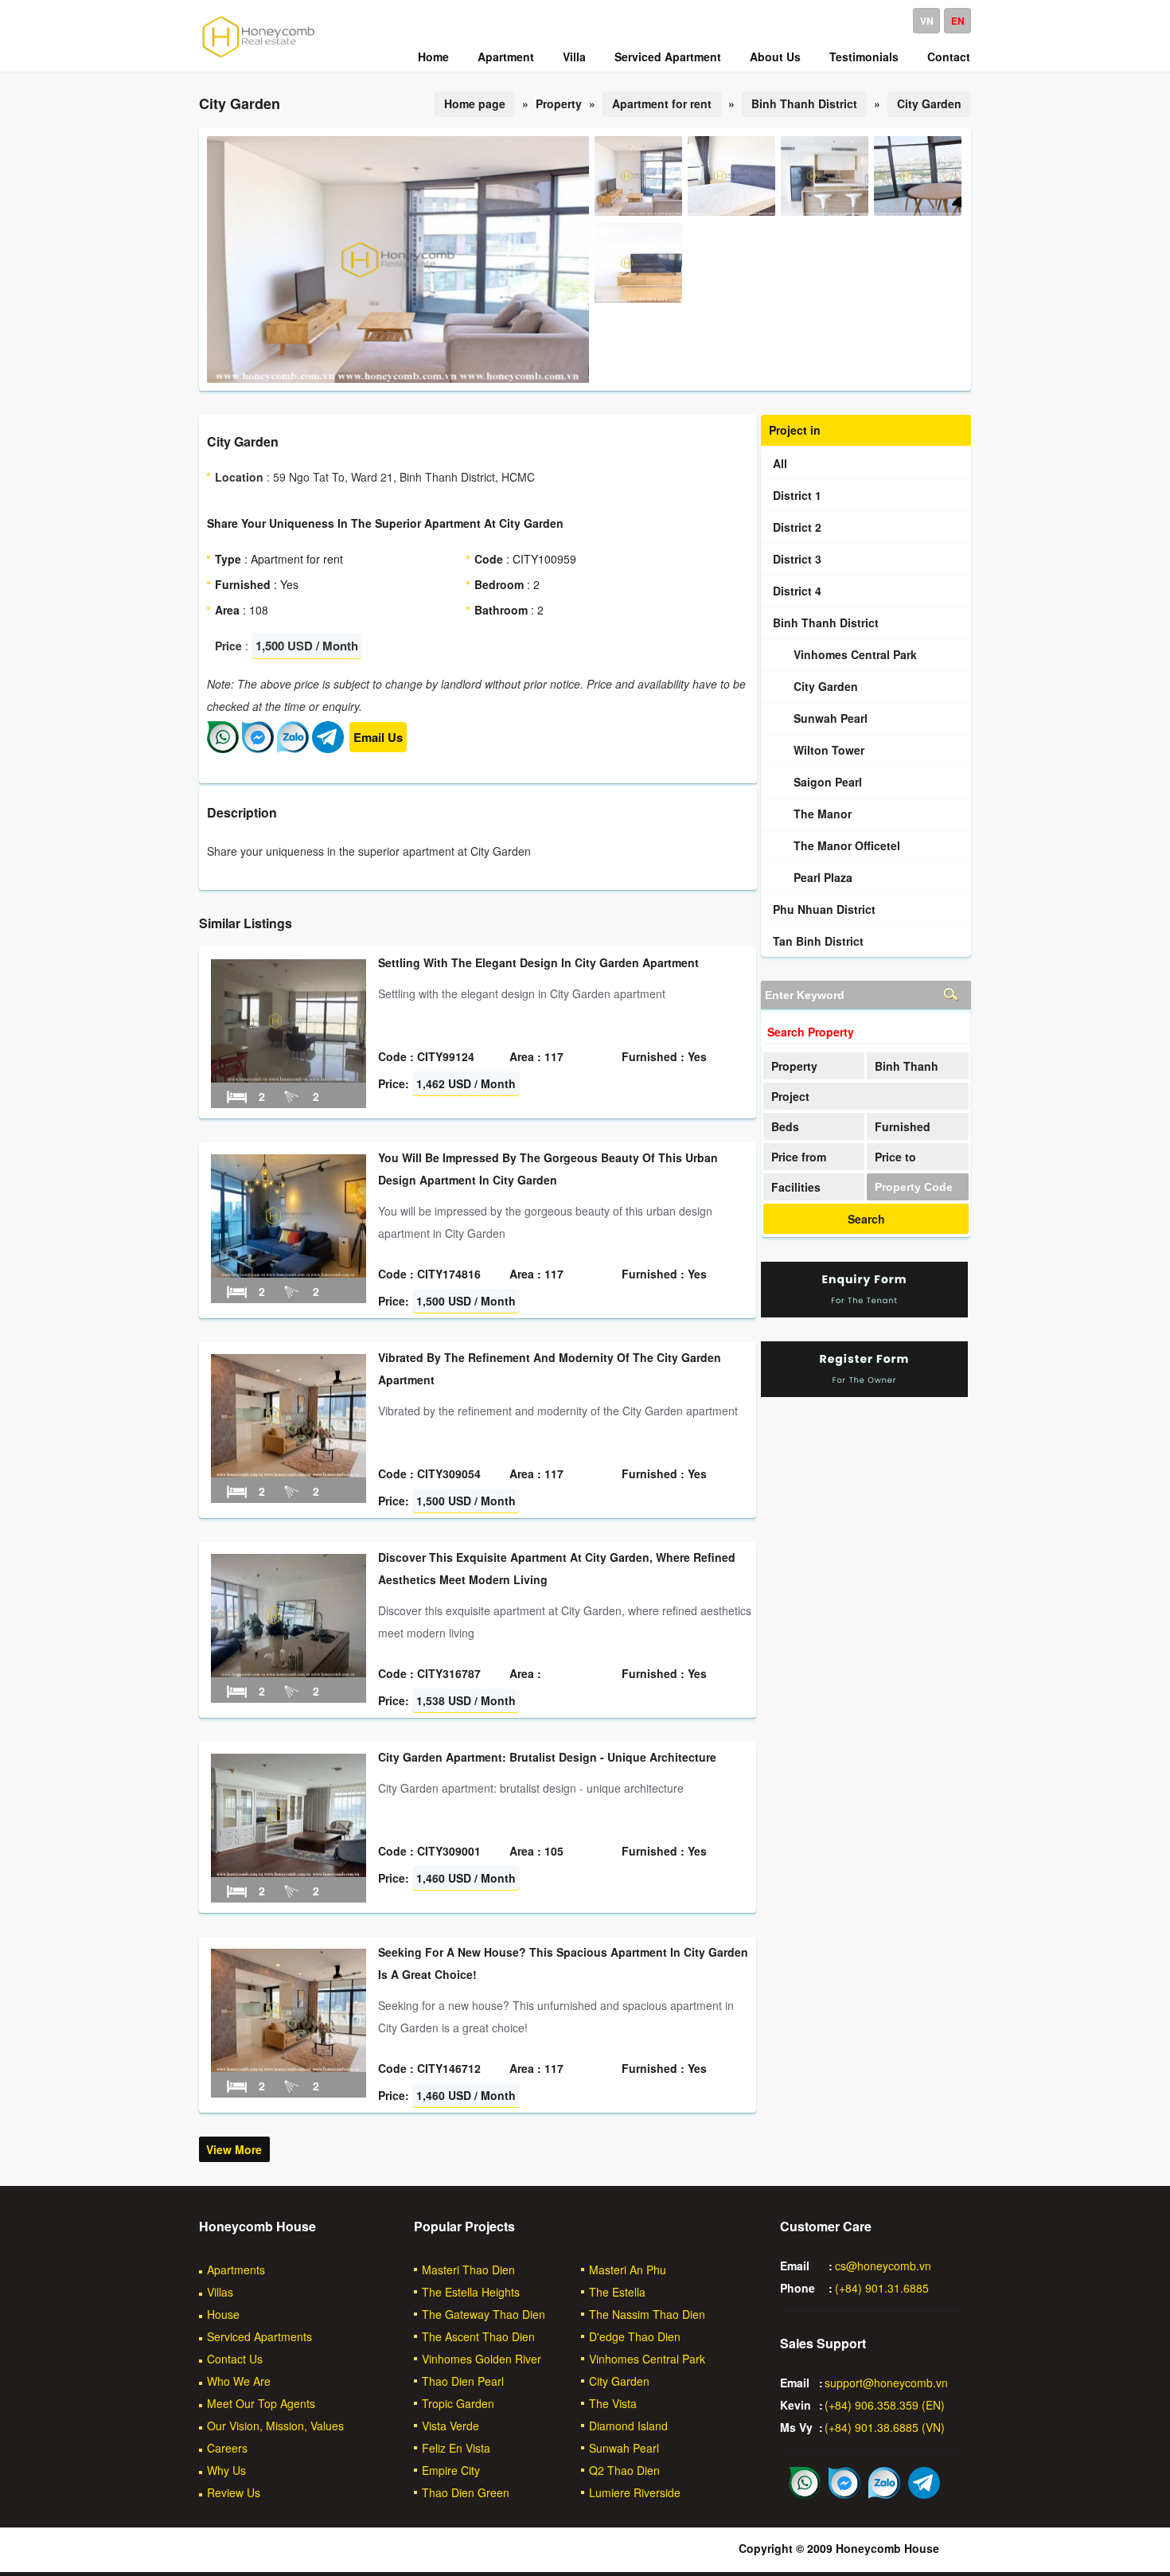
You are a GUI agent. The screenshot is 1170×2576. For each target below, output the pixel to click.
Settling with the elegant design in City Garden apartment (538, 962)
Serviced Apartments (259, 2336)
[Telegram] (328, 748)
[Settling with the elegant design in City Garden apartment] (289, 1078)
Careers (227, 2448)
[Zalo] (293, 748)
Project (790, 1096)
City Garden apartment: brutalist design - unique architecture (547, 1757)
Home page (475, 103)
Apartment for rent (662, 103)
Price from (799, 1157)
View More (234, 2149)
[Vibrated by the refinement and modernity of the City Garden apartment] (289, 1473)
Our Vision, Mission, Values (275, 2426)
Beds (785, 1126)
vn (927, 21)
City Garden (929, 103)
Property (794, 1066)
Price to (895, 1157)
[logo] (259, 57)
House (223, 2314)
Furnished (903, 1126)
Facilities (796, 1187)
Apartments (236, 2270)
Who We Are (239, 2381)
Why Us (226, 2470)
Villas (220, 2292)
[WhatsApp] (223, 748)
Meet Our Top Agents (261, 2403)
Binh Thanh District (804, 103)
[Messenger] (258, 748)
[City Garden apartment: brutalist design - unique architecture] (289, 1872)
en (958, 21)
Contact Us (235, 2359)
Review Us (234, 2492)
